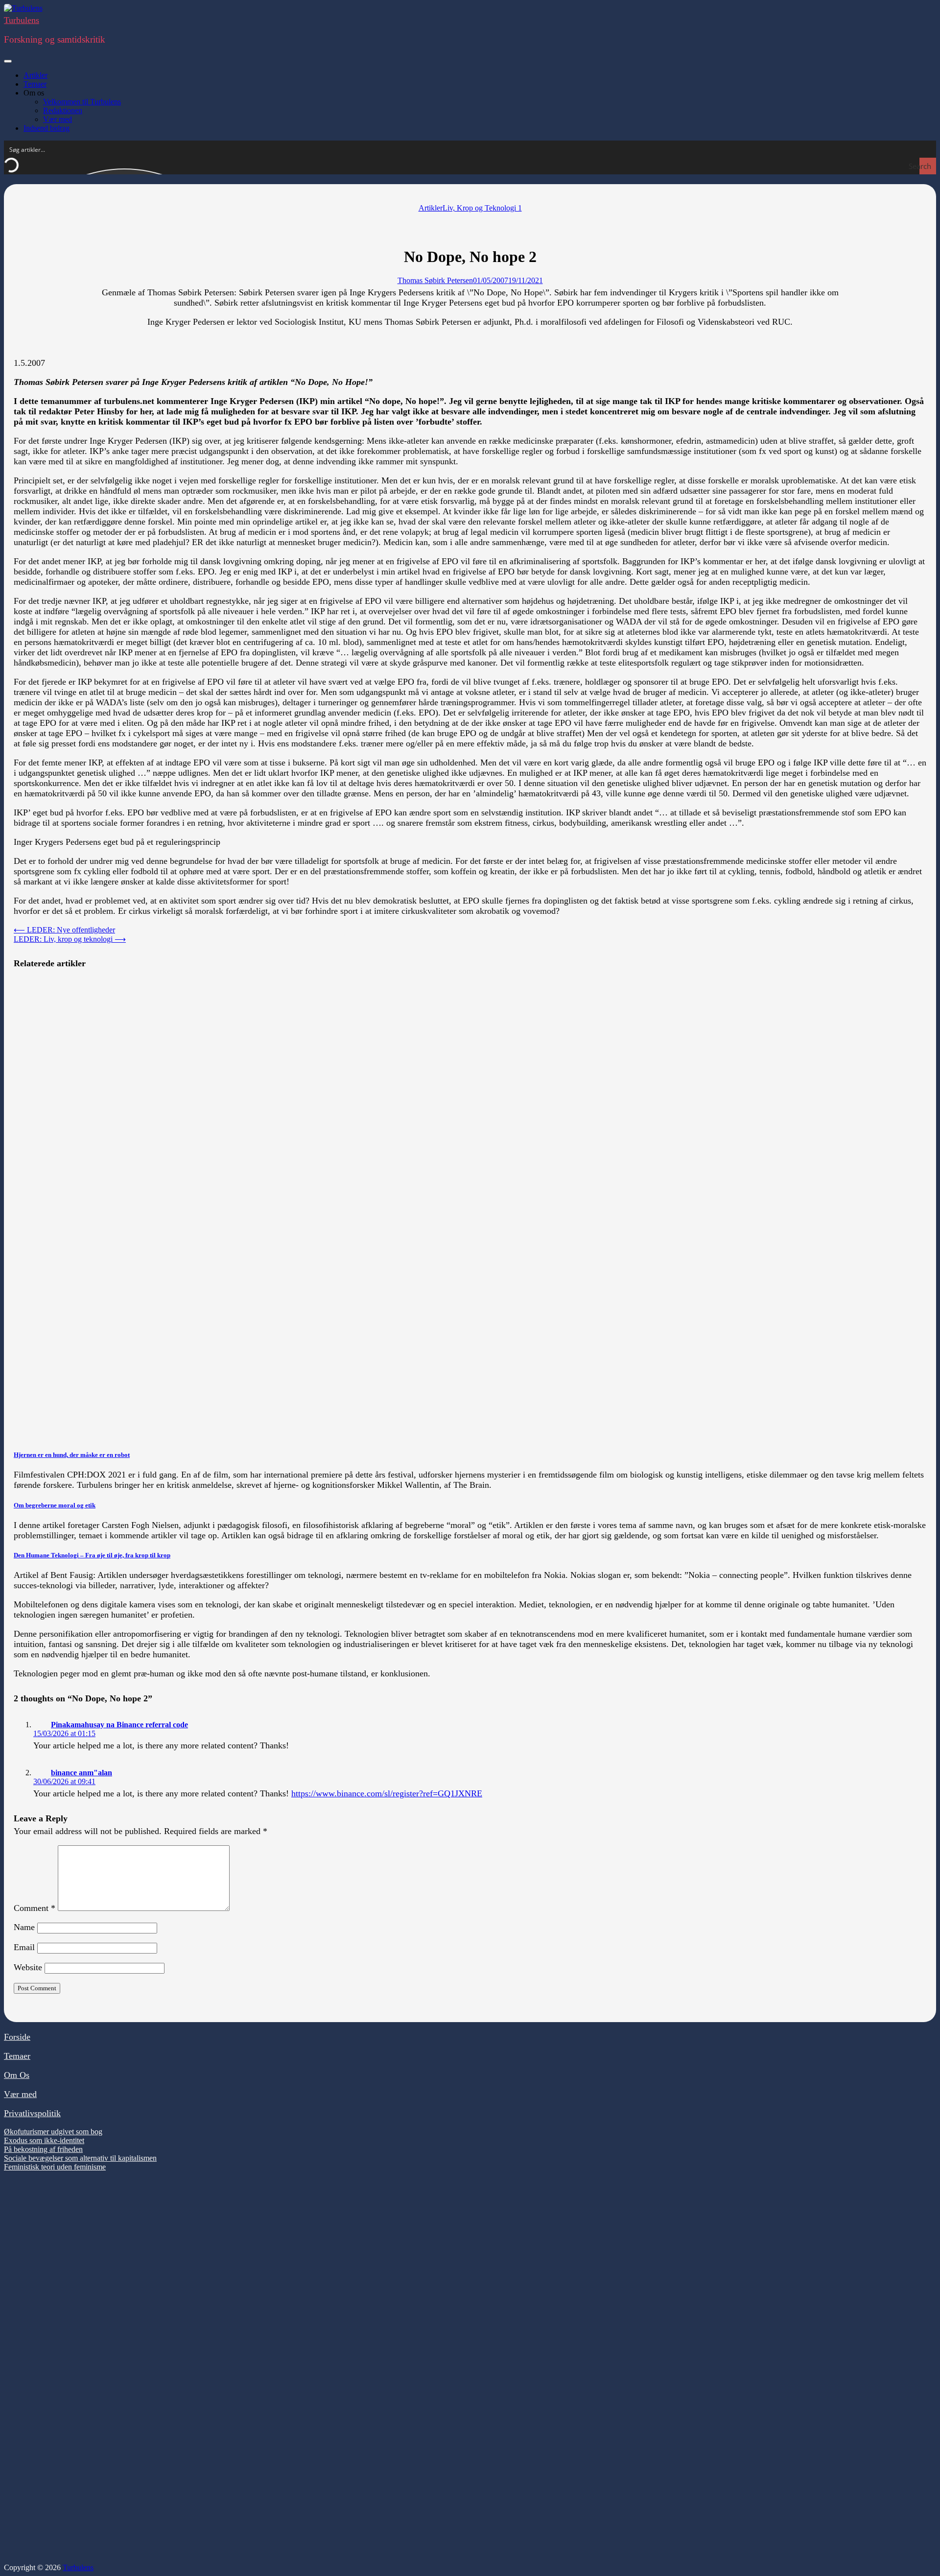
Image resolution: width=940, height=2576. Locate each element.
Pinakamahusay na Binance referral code (119, 1725)
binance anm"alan (82, 1773)
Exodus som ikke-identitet (44, 2140)
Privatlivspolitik (32, 2113)
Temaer (35, 84)
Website (28, 1967)
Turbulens (22, 20)
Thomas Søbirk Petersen (435, 280)
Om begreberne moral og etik (55, 1505)
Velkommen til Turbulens (82, 102)
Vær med (58, 119)
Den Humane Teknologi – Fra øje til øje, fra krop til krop (92, 1555)
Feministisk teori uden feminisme (55, 2167)
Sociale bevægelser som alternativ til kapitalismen (80, 2158)
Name (24, 1927)
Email (24, 1947)
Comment (35, 1908)
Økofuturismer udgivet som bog (53, 2132)
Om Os (17, 2075)
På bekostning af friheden (43, 2149)
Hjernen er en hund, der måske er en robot (72, 1455)
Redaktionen (63, 110)
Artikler (35, 75)
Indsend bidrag (47, 128)
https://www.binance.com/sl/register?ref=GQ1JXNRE (387, 1793)
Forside (17, 2037)
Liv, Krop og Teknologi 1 (482, 208)
